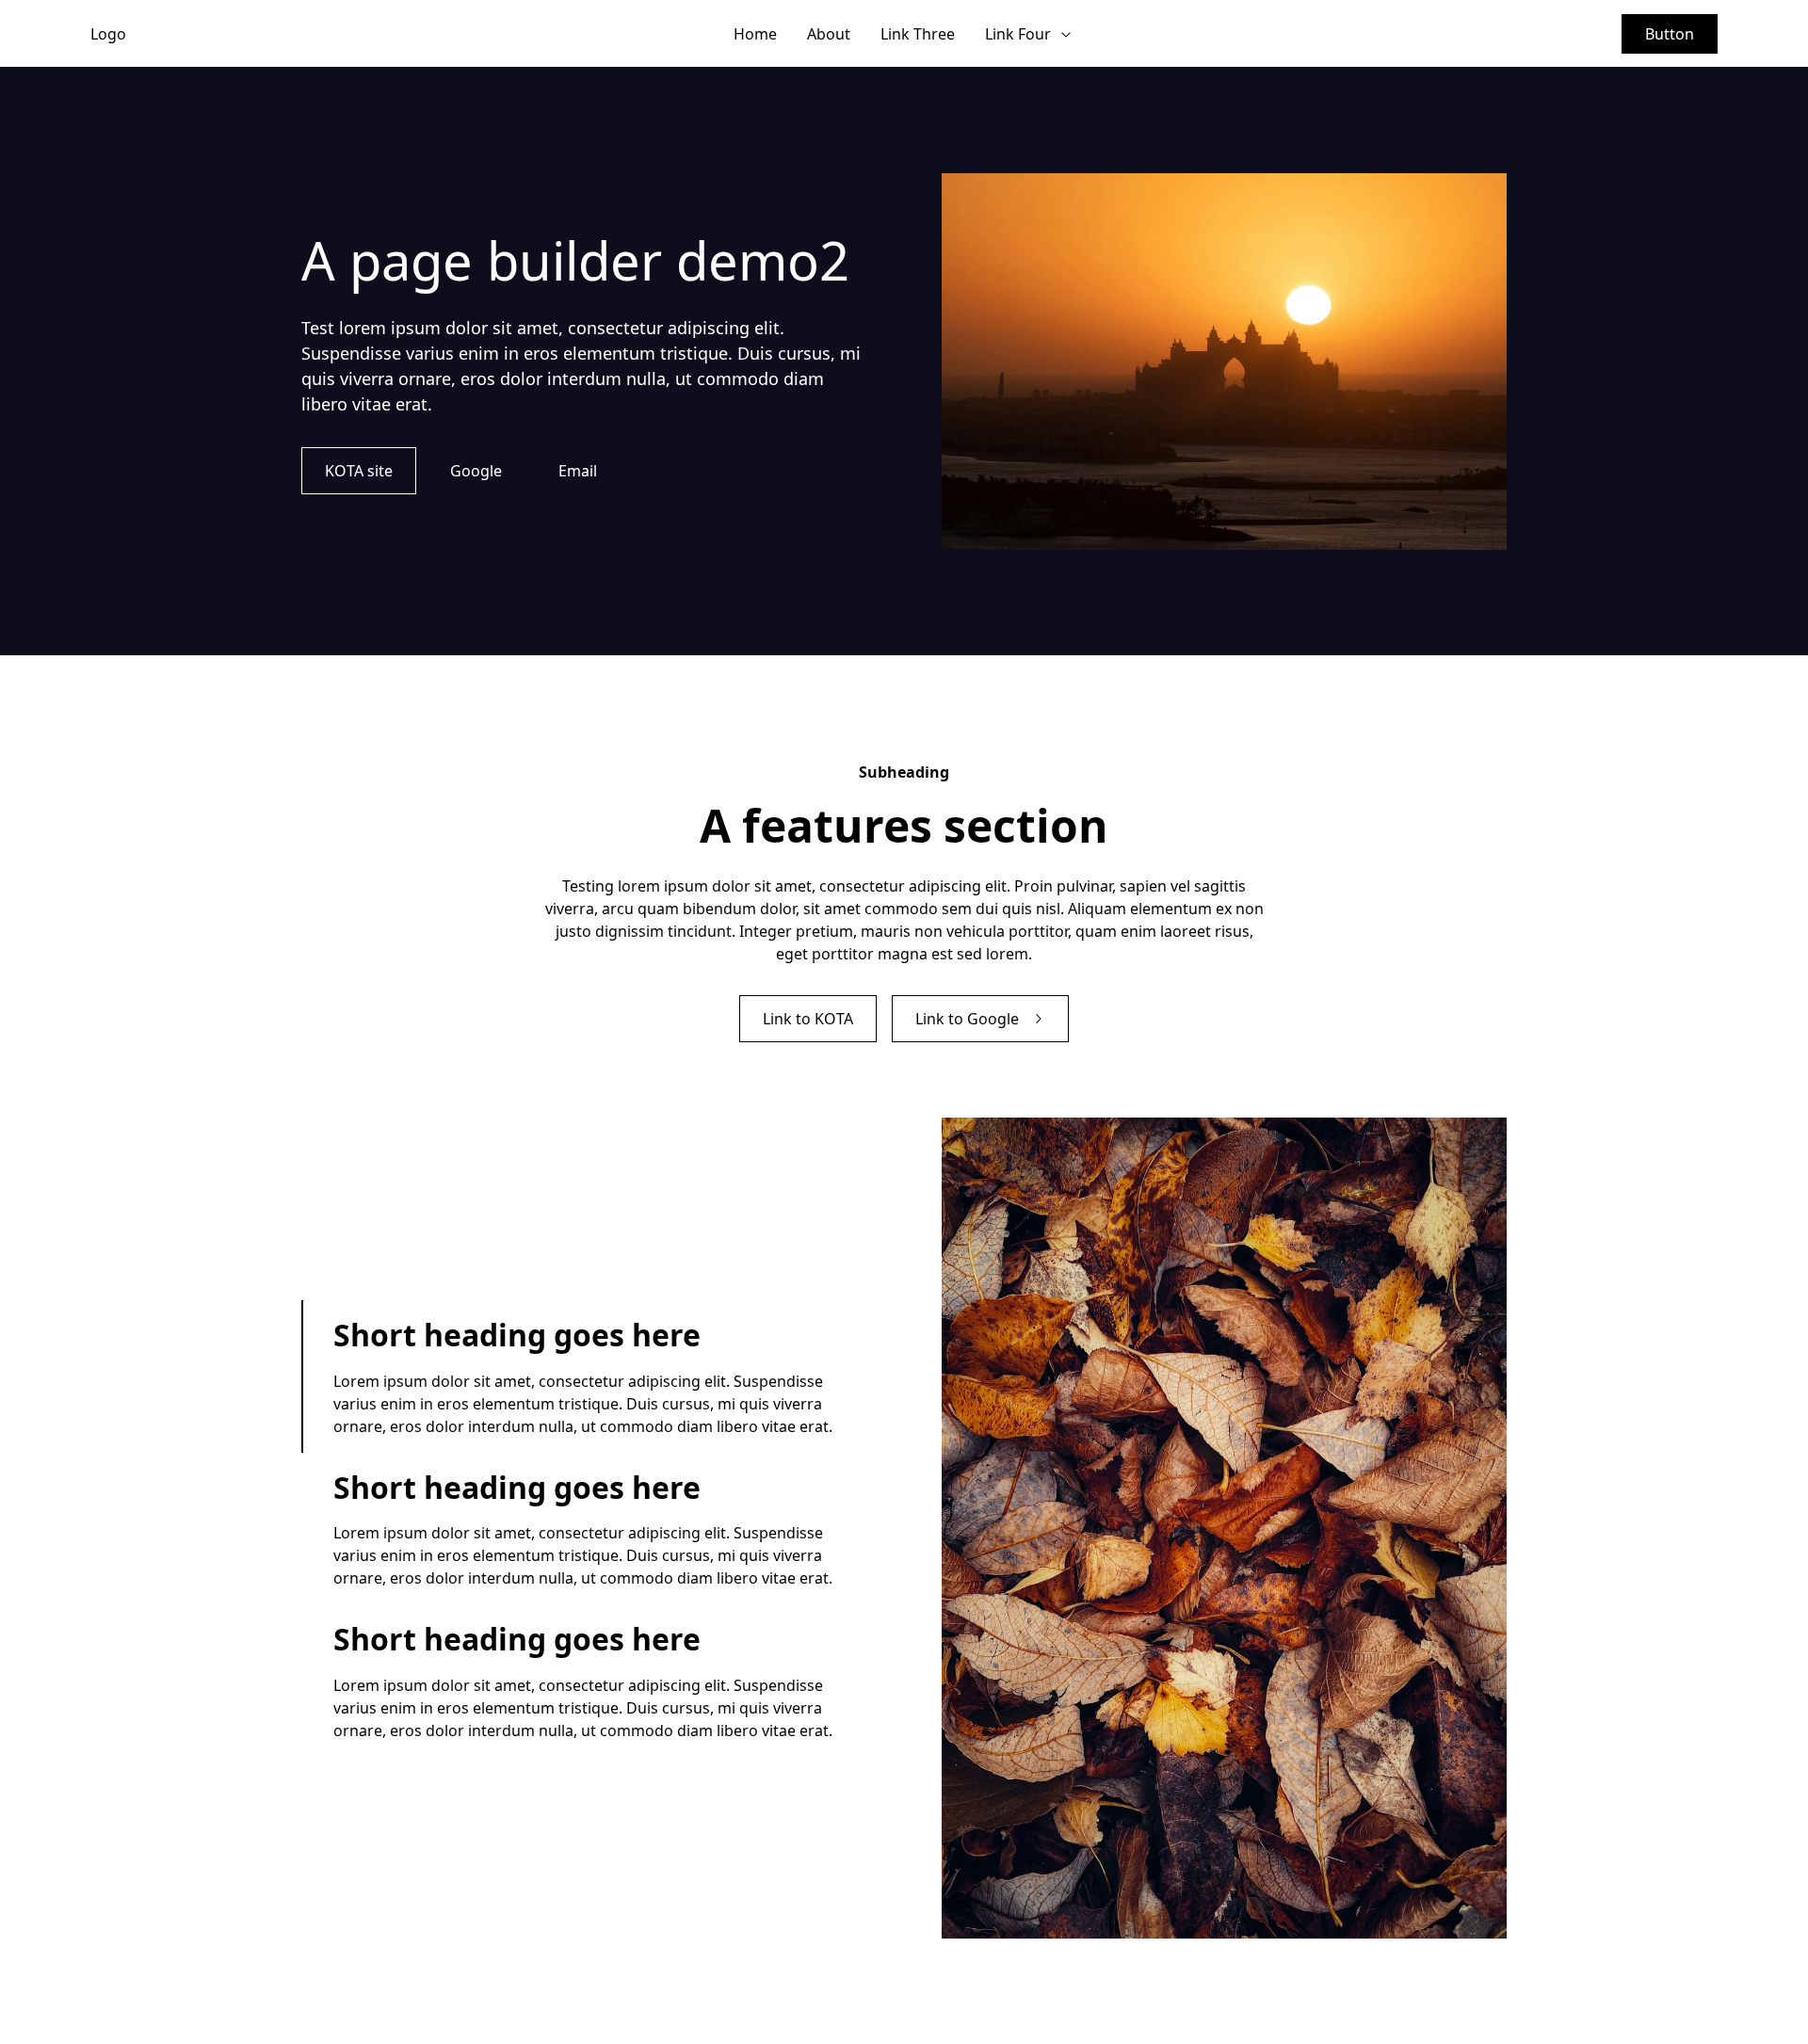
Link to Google (967, 1019)
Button (1670, 34)
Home (755, 34)
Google (476, 471)
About (829, 34)
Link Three (918, 34)
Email (578, 471)
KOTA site (359, 471)
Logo (108, 34)
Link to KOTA (808, 1019)
